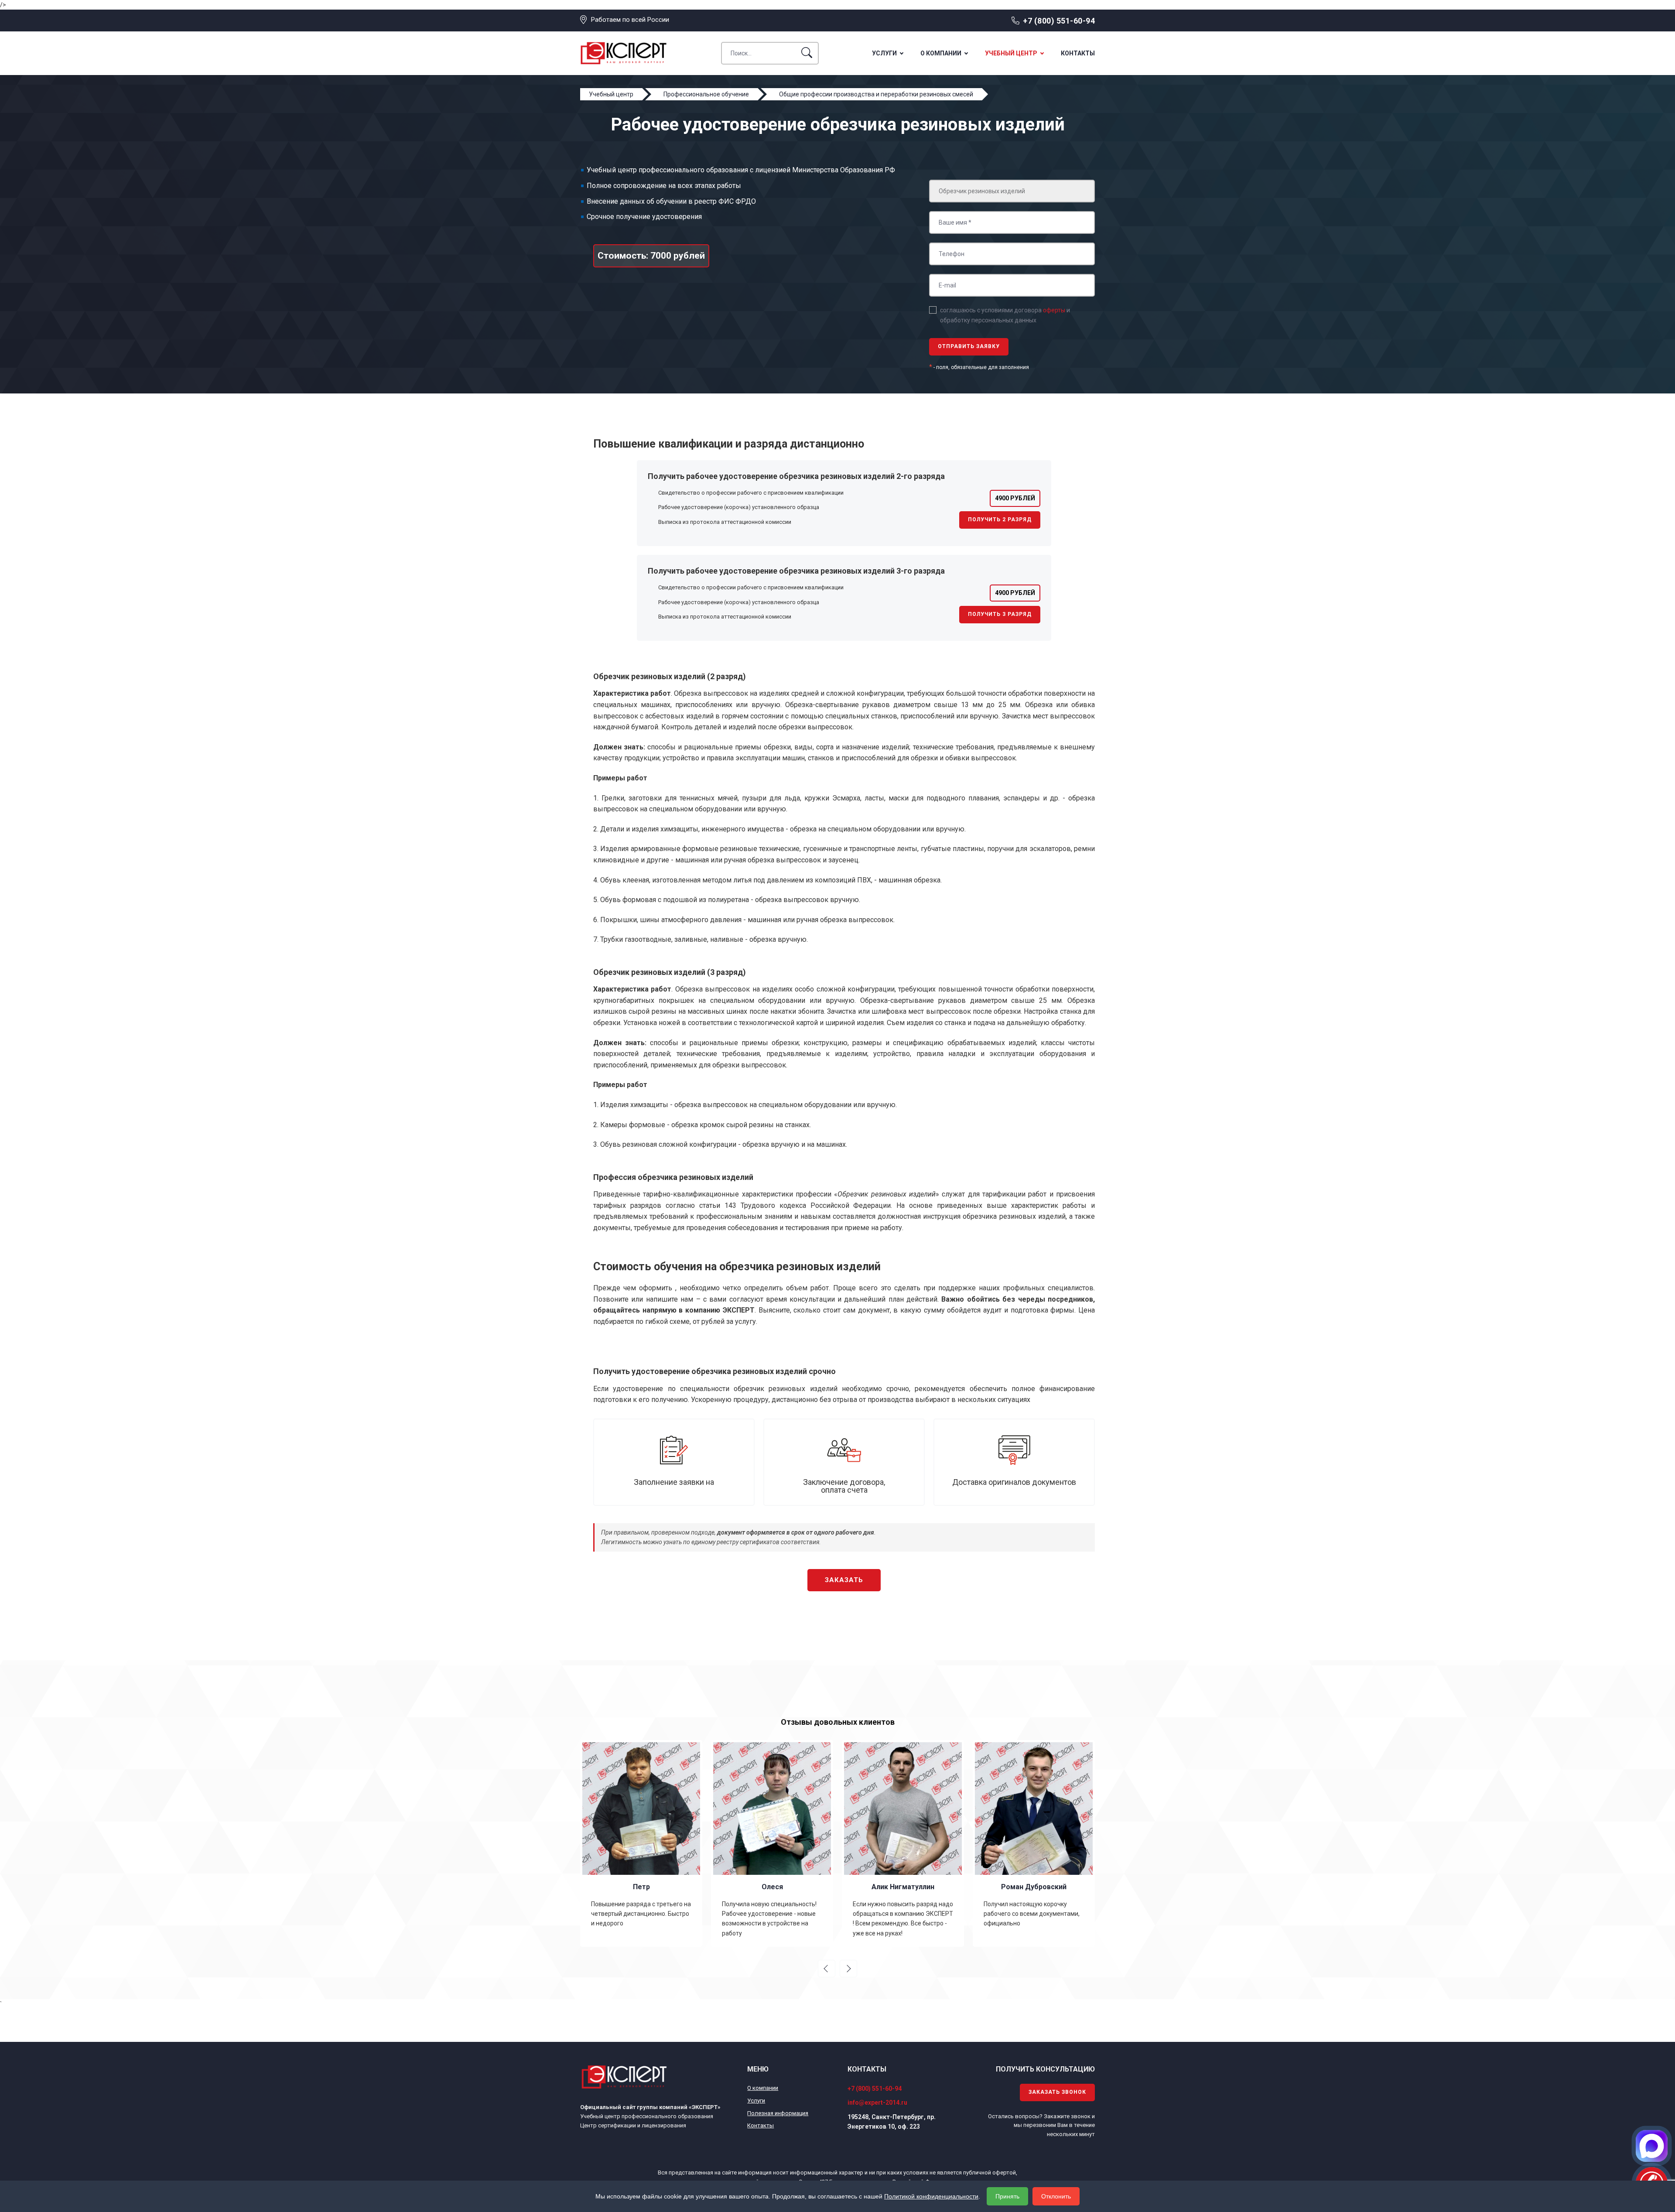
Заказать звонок (1057, 2092)
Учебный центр (1011, 53)
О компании (941, 53)
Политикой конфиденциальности (931, 2196)
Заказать (844, 1580)
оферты (1054, 310)
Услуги (884, 53)
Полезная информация (778, 2113)
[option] (641, 1843)
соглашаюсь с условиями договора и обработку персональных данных (1005, 315)
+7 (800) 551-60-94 (1059, 21)
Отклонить (1056, 2196)
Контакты (1078, 53)
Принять (1007, 2196)
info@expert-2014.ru (877, 2103)
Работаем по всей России (630, 20)
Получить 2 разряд (1000, 520)
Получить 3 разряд (1000, 614)
